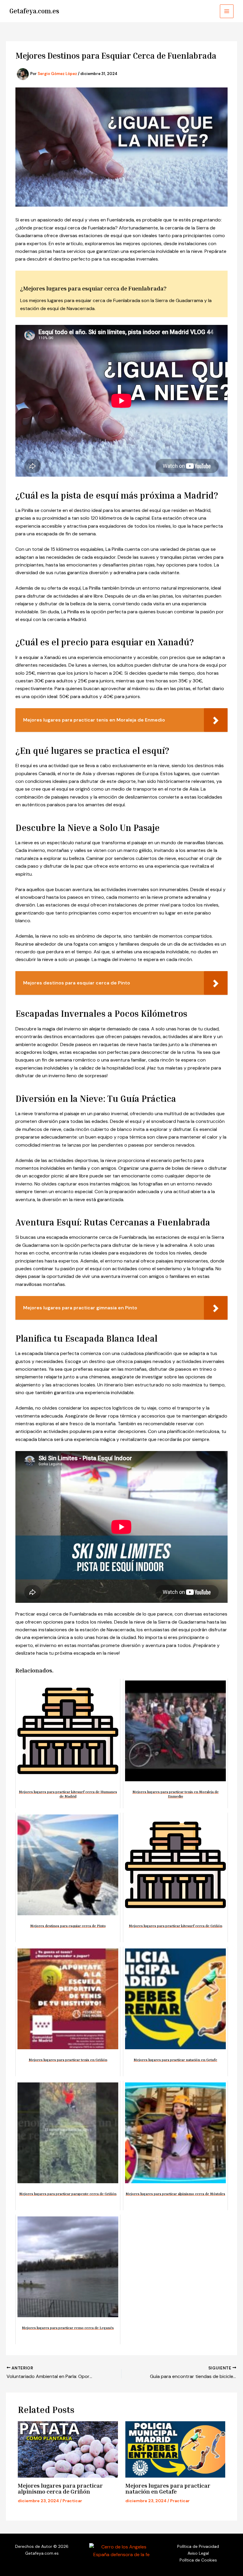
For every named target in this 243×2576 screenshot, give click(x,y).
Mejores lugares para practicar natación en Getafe (168, 2488)
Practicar (72, 2501)
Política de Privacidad (198, 2546)
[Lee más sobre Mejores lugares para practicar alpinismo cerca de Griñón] (68, 2449)
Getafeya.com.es (34, 11)
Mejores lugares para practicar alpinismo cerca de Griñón (60, 2488)
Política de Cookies (198, 2560)
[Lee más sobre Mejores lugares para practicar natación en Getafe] (175, 2449)
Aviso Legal (198, 2553)
